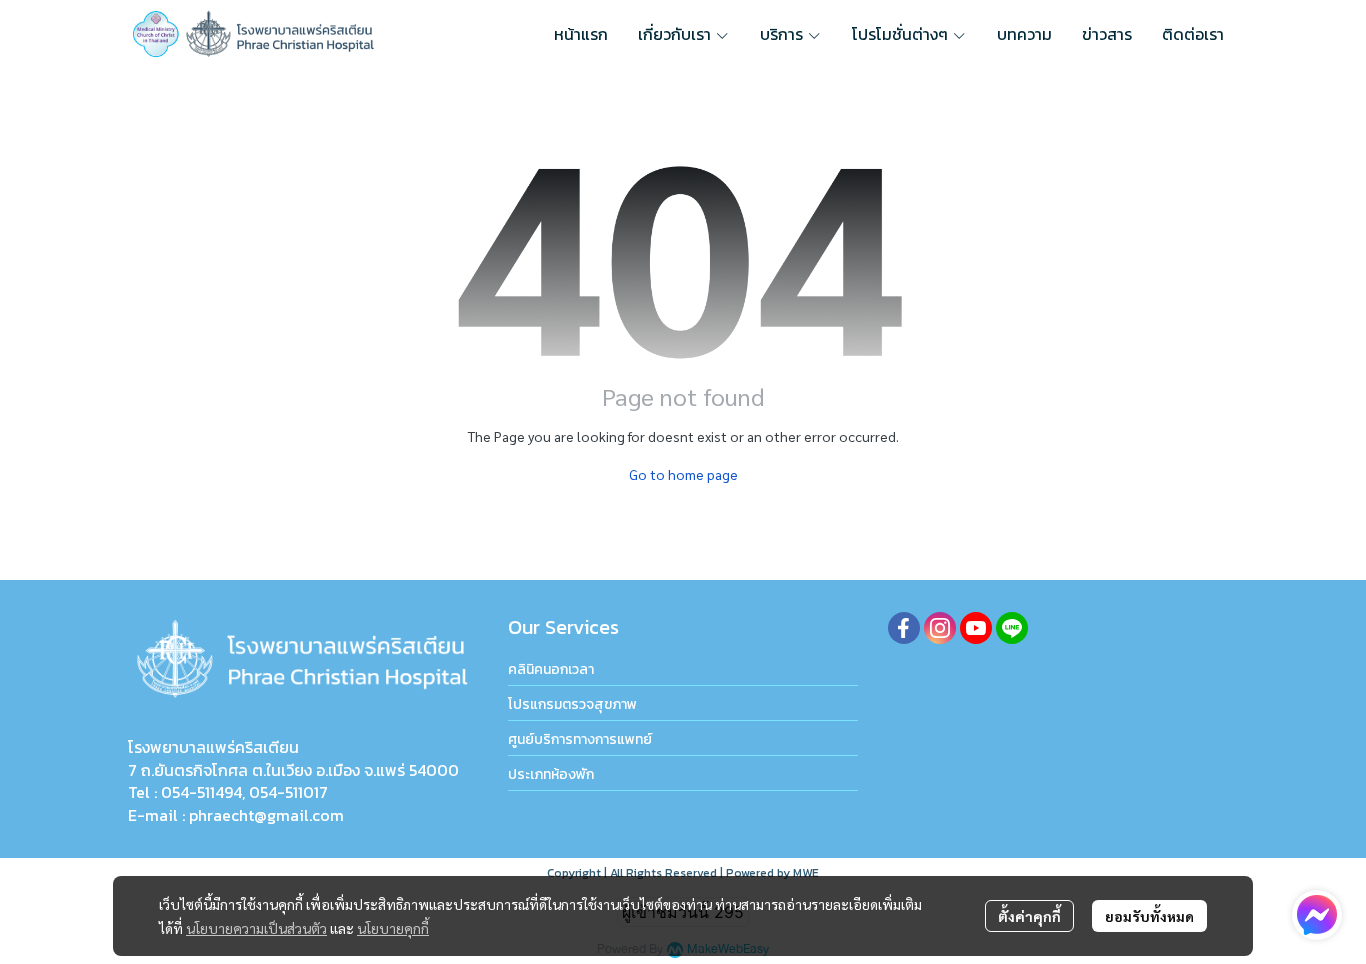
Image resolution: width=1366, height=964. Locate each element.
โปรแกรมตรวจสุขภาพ (572, 704)
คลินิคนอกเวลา (551, 669)
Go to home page (683, 474)
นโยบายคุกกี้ (393, 928)
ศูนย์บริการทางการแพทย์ (580, 739)
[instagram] (940, 628)
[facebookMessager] (1317, 915)
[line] (1012, 628)
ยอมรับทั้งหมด (1149, 916)
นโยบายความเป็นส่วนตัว (256, 928)
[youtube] (976, 628)
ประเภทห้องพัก (551, 774)
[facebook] (904, 628)
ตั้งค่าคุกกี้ (1029, 916)
